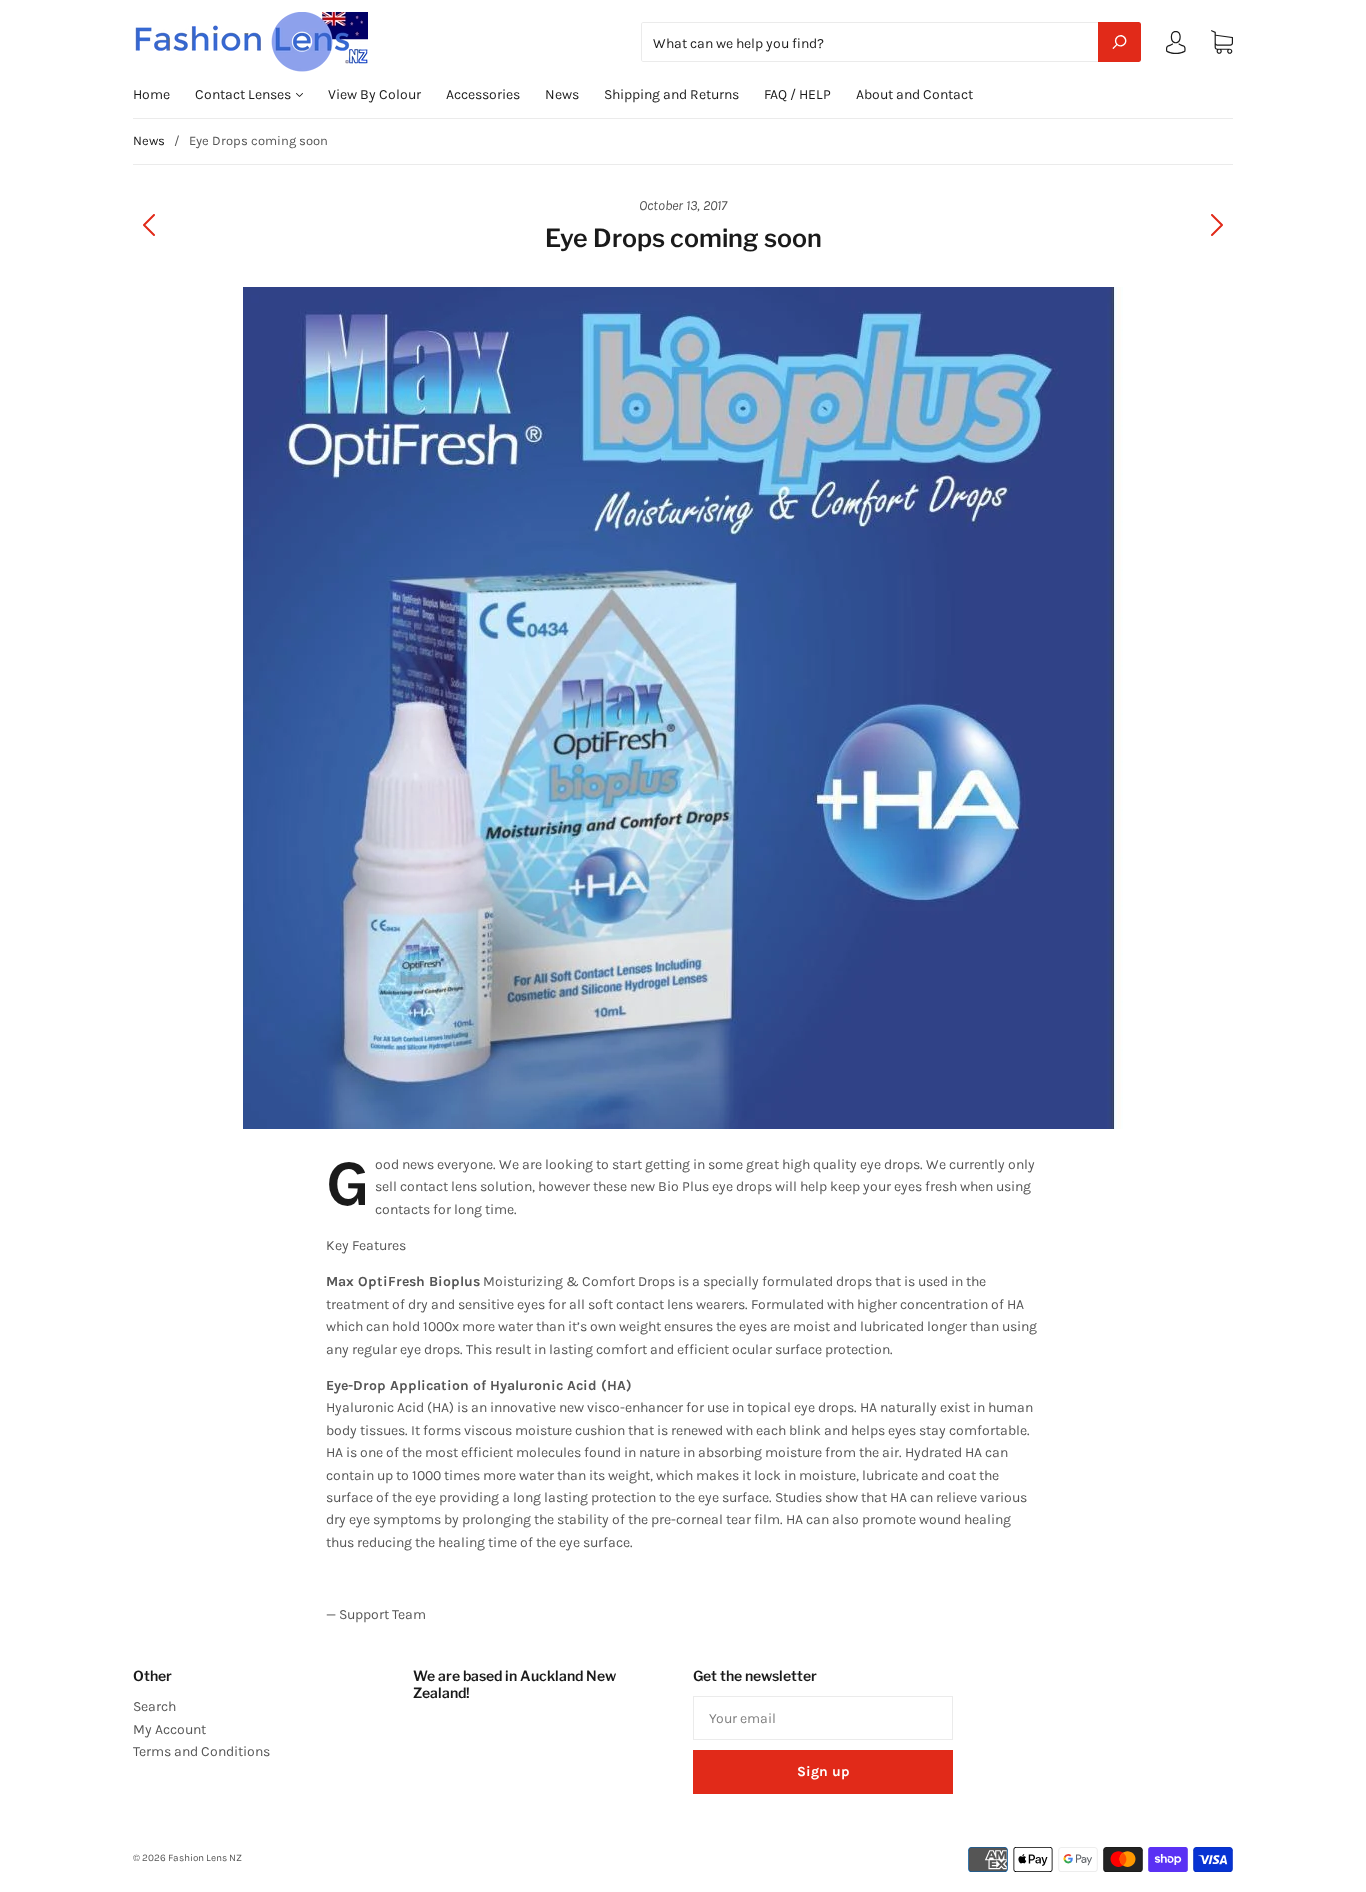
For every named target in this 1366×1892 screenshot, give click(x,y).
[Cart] (1222, 42)
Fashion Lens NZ (205, 1858)
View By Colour (374, 94)
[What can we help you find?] (891, 43)
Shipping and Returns (671, 94)
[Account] (1176, 46)
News (562, 94)
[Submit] (1119, 42)
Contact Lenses (244, 94)
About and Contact (914, 94)
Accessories (483, 94)
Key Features (366, 1245)
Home (151, 94)
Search (154, 1706)
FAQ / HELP (797, 94)
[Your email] (823, 1718)
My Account (169, 1729)
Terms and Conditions (201, 1751)
